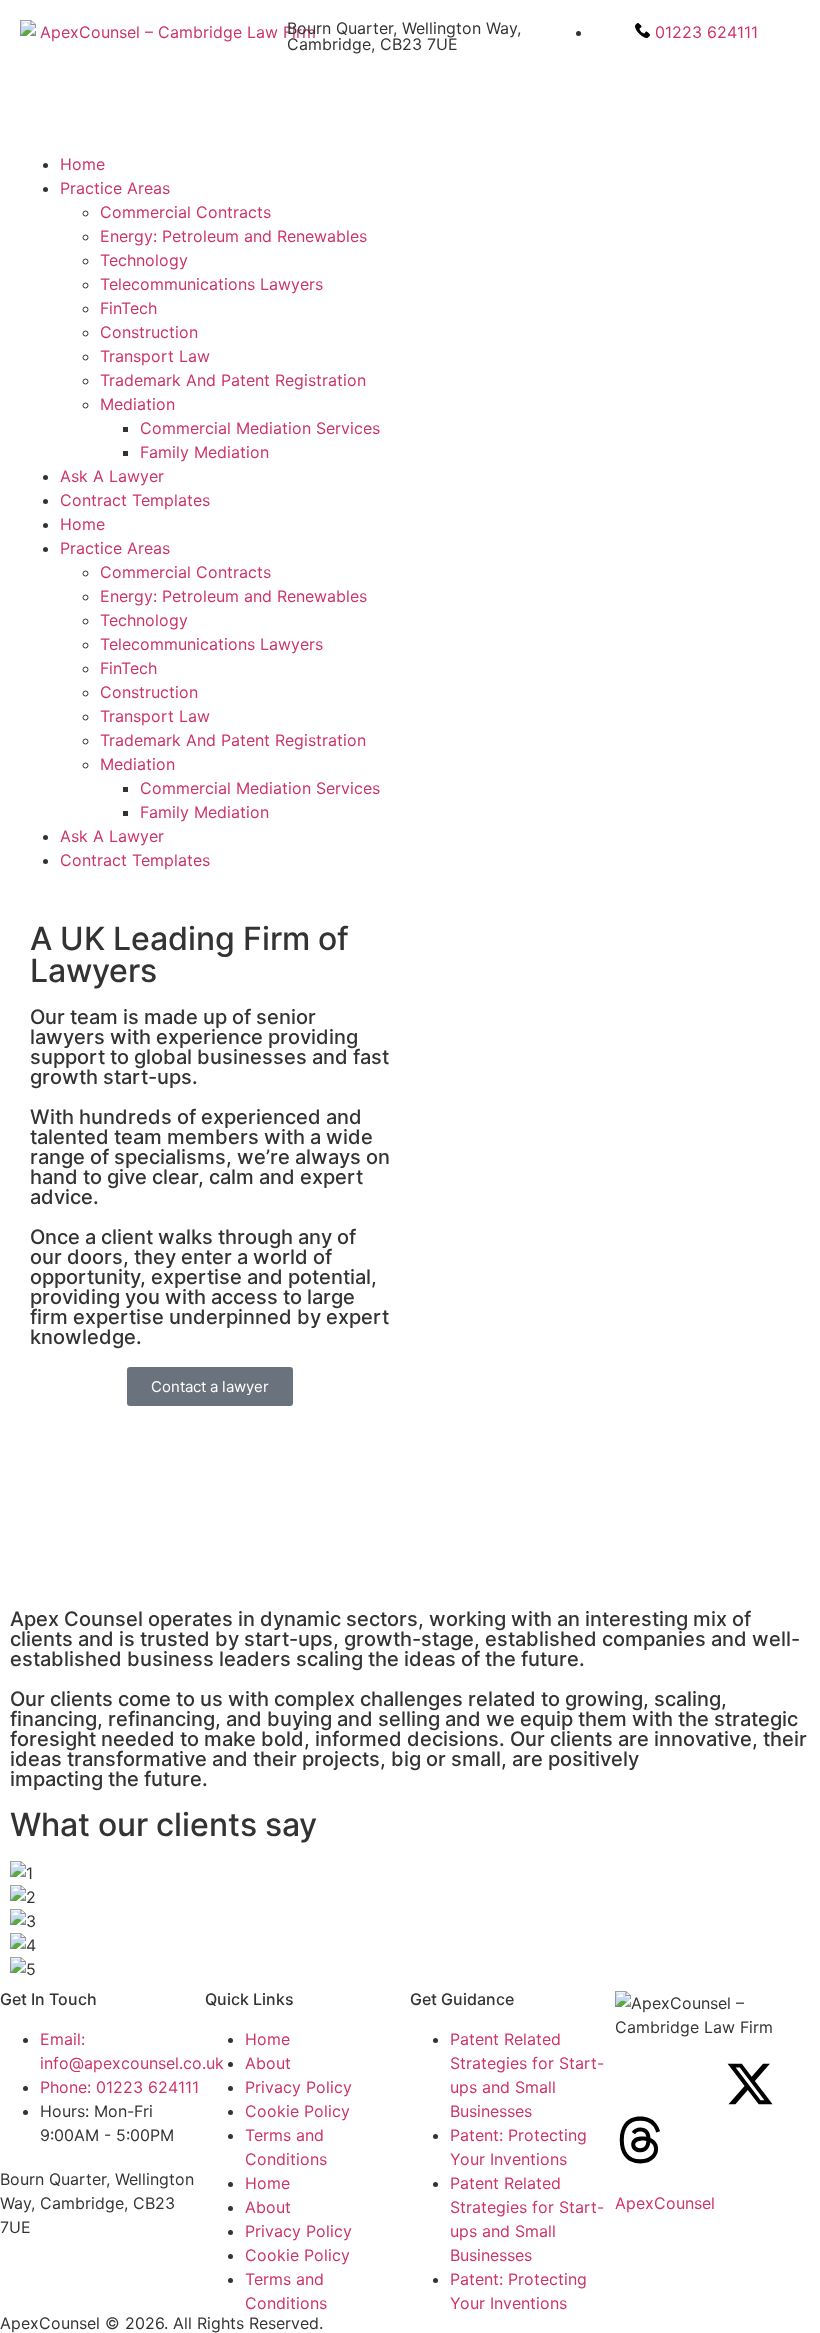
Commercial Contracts (185, 212)
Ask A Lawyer (112, 476)
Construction (149, 332)
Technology (144, 260)
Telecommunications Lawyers (211, 284)
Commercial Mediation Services (260, 428)
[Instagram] (695, 2084)
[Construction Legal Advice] (750, 2084)
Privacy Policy (298, 2087)
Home (82, 164)
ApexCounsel (665, 2203)
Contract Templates (135, 500)
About (268, 2063)
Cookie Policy (297, 2111)
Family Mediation (204, 452)
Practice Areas (115, 188)
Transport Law (155, 356)
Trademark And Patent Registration (233, 380)
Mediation (137, 404)
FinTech (128, 308)
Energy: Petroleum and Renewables (233, 236)
